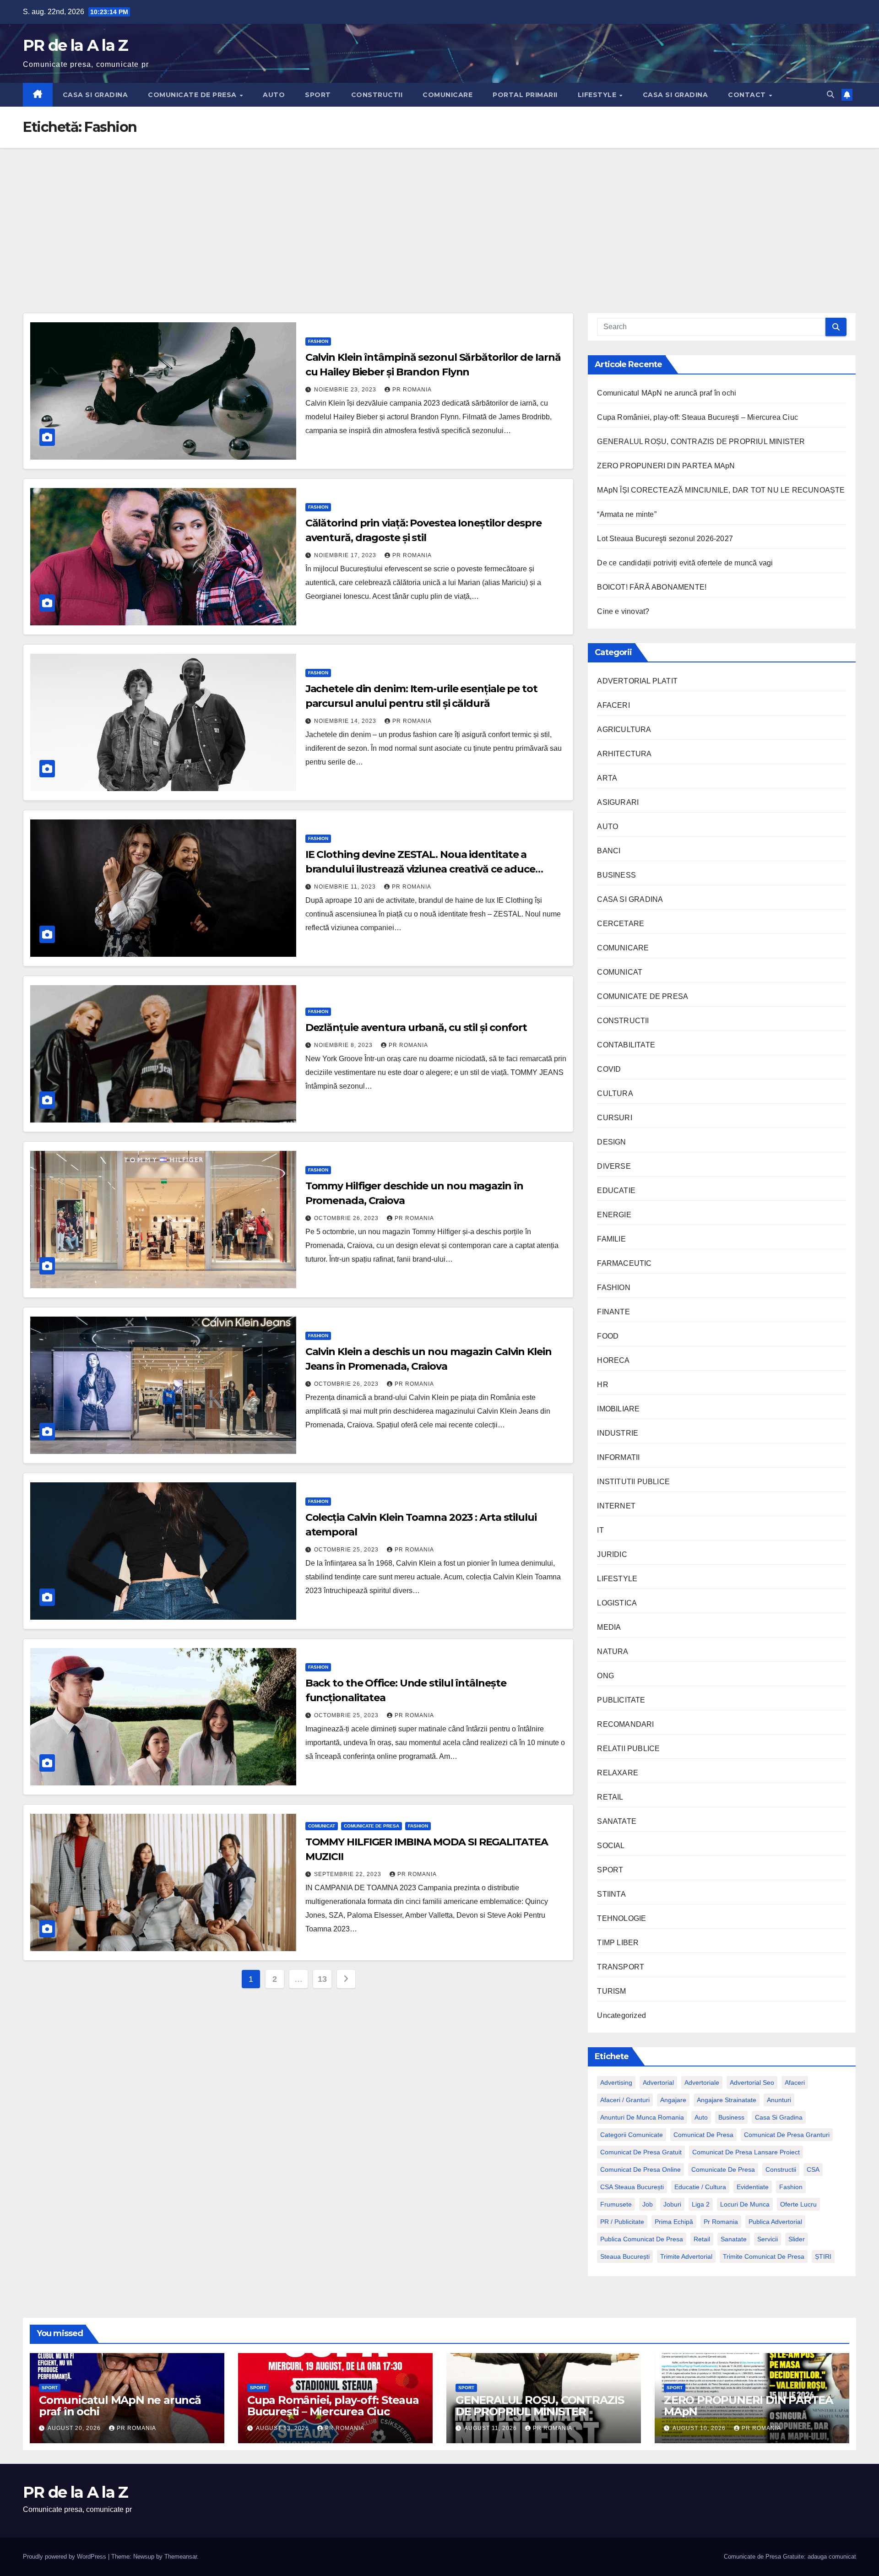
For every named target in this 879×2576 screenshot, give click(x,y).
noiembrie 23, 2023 (346, 390)
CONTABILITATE (626, 1045)
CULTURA (615, 1093)
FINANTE (613, 1312)
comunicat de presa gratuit (641, 2152)
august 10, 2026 (700, 2428)
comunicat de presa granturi (787, 2135)
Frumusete (616, 2204)
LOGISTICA (617, 1603)
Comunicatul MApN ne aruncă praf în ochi (667, 393)
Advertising (616, 2082)
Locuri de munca (745, 2204)
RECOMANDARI (625, 1724)
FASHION (318, 341)
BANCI (609, 851)
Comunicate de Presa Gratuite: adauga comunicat (790, 2557)
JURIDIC (612, 1554)
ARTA (607, 778)
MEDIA (609, 1627)
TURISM (611, 1991)
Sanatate (734, 2239)
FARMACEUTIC (624, 1263)
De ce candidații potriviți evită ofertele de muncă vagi (685, 563)
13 (322, 1979)
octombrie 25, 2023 (347, 1550)
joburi (672, 2204)
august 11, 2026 (491, 2428)
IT (600, 1530)
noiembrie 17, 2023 (346, 555)
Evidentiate (753, 2187)
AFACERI (613, 705)
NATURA (613, 1651)
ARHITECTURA (624, 754)
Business (731, 2117)
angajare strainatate (727, 2100)
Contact (748, 95)
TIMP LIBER (618, 1943)
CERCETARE (621, 924)
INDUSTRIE (618, 1433)
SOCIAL (611, 1846)
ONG (605, 1676)
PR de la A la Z (76, 45)
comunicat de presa (703, 2135)
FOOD (608, 1336)
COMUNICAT (322, 1826)
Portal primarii (525, 95)
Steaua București (625, 2256)
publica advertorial (775, 2222)
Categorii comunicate (632, 2135)
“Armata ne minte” (627, 514)
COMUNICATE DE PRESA (193, 95)
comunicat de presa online (640, 2169)
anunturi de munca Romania (642, 2117)
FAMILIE (611, 1239)
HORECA (613, 1360)
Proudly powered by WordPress (65, 2557)
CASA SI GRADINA (95, 95)
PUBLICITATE (621, 1700)
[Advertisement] (439, 217)
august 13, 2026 (283, 2428)
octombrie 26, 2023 (347, 1218)
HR (602, 1385)
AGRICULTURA (624, 729)
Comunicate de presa (723, 2169)
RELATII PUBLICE (628, 1749)
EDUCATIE (616, 1190)
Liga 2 (701, 2204)
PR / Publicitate (622, 2222)
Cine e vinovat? (623, 611)
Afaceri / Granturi (625, 2100)
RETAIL (610, 1797)
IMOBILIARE (618, 1409)
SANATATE (617, 1821)
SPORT (318, 95)
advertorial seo (752, 2082)
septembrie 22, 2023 (349, 1874)
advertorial (658, 2082)
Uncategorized (621, 2015)
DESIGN (611, 1142)
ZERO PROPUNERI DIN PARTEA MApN (666, 466)
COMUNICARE (448, 95)
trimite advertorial (686, 2256)
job (648, 2204)
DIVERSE (614, 1166)
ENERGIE (614, 1215)
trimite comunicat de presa (764, 2256)
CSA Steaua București (632, 2187)
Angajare (673, 2100)
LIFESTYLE (598, 95)
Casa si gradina (779, 2117)
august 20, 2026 (75, 2428)
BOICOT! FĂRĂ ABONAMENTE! (652, 587)
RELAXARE (618, 1773)
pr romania (721, 2222)
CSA (813, 2169)
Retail (702, 2239)
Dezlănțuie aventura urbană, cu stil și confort (416, 1028)
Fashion (791, 2187)
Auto (701, 2117)
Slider (797, 2239)
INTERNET (616, 1506)
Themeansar (181, 2557)
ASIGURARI (618, 802)
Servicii (768, 2239)
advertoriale (702, 2082)
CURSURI (614, 1118)
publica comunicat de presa (642, 2239)
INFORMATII (618, 1457)
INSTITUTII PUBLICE (633, 1482)
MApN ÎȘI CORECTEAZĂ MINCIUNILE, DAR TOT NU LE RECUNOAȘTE (721, 490)
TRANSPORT (621, 1967)
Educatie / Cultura (700, 2187)
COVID (609, 1069)
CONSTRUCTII (377, 95)
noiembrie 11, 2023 (346, 887)
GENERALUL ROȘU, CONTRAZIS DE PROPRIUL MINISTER (701, 442)
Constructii (781, 2169)
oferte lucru (798, 2204)
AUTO (274, 95)
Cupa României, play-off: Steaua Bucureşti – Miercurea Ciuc (697, 417)
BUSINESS (616, 875)
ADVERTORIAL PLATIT (637, 681)
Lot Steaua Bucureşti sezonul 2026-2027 (665, 539)
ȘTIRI (823, 2256)
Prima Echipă (674, 2222)
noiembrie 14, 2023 (346, 721)
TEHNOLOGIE (621, 1918)
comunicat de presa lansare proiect (746, 2152)
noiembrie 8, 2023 (344, 1045)
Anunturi (779, 2100)
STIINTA (611, 1894)
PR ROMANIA (412, 390)
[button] (830, 95)
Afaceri (795, 2082)
